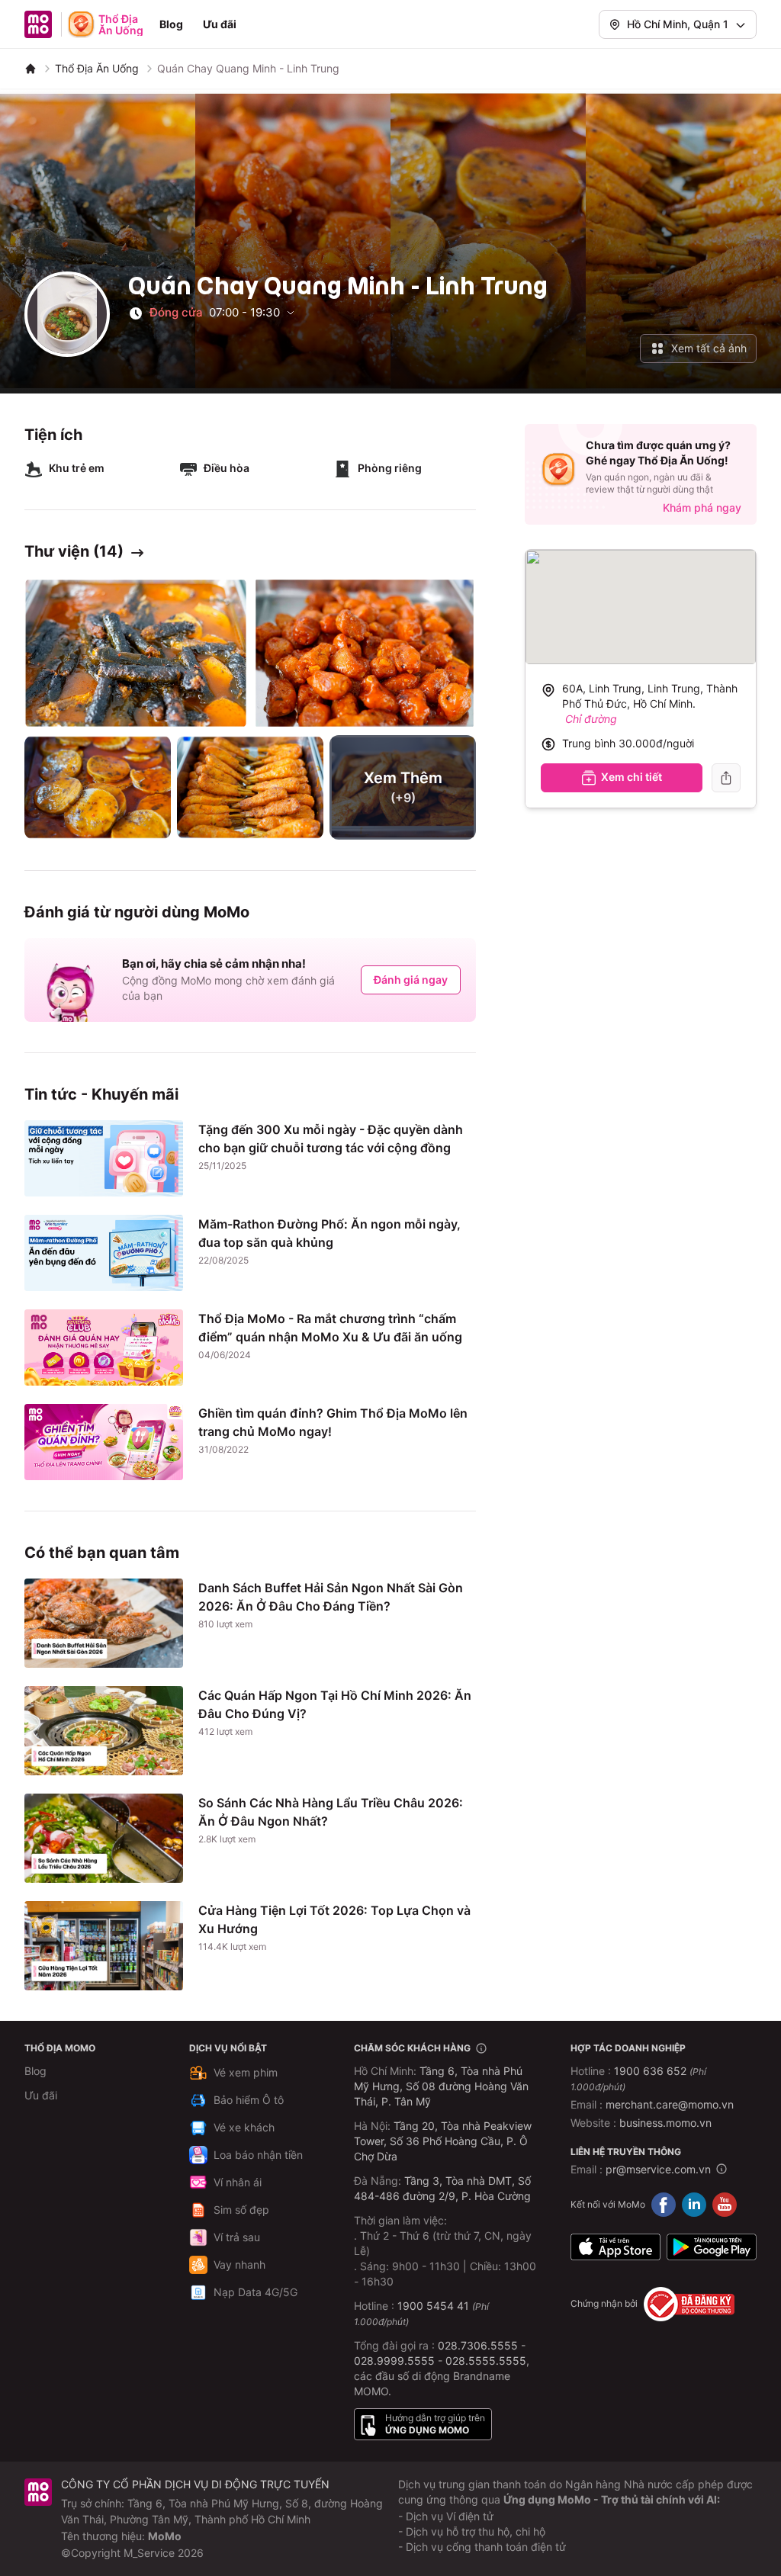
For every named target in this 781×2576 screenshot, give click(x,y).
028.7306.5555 (478, 2345)
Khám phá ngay (702, 507)
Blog (171, 24)
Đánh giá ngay (411, 980)
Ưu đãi (220, 24)
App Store (615, 2247)
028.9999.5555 (394, 2361)
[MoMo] (31, 69)
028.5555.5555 (486, 2361)
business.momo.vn (665, 2123)
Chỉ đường (591, 719)
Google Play (712, 2247)
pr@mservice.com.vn (658, 2169)
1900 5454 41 (433, 2306)
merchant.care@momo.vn (670, 2104)
